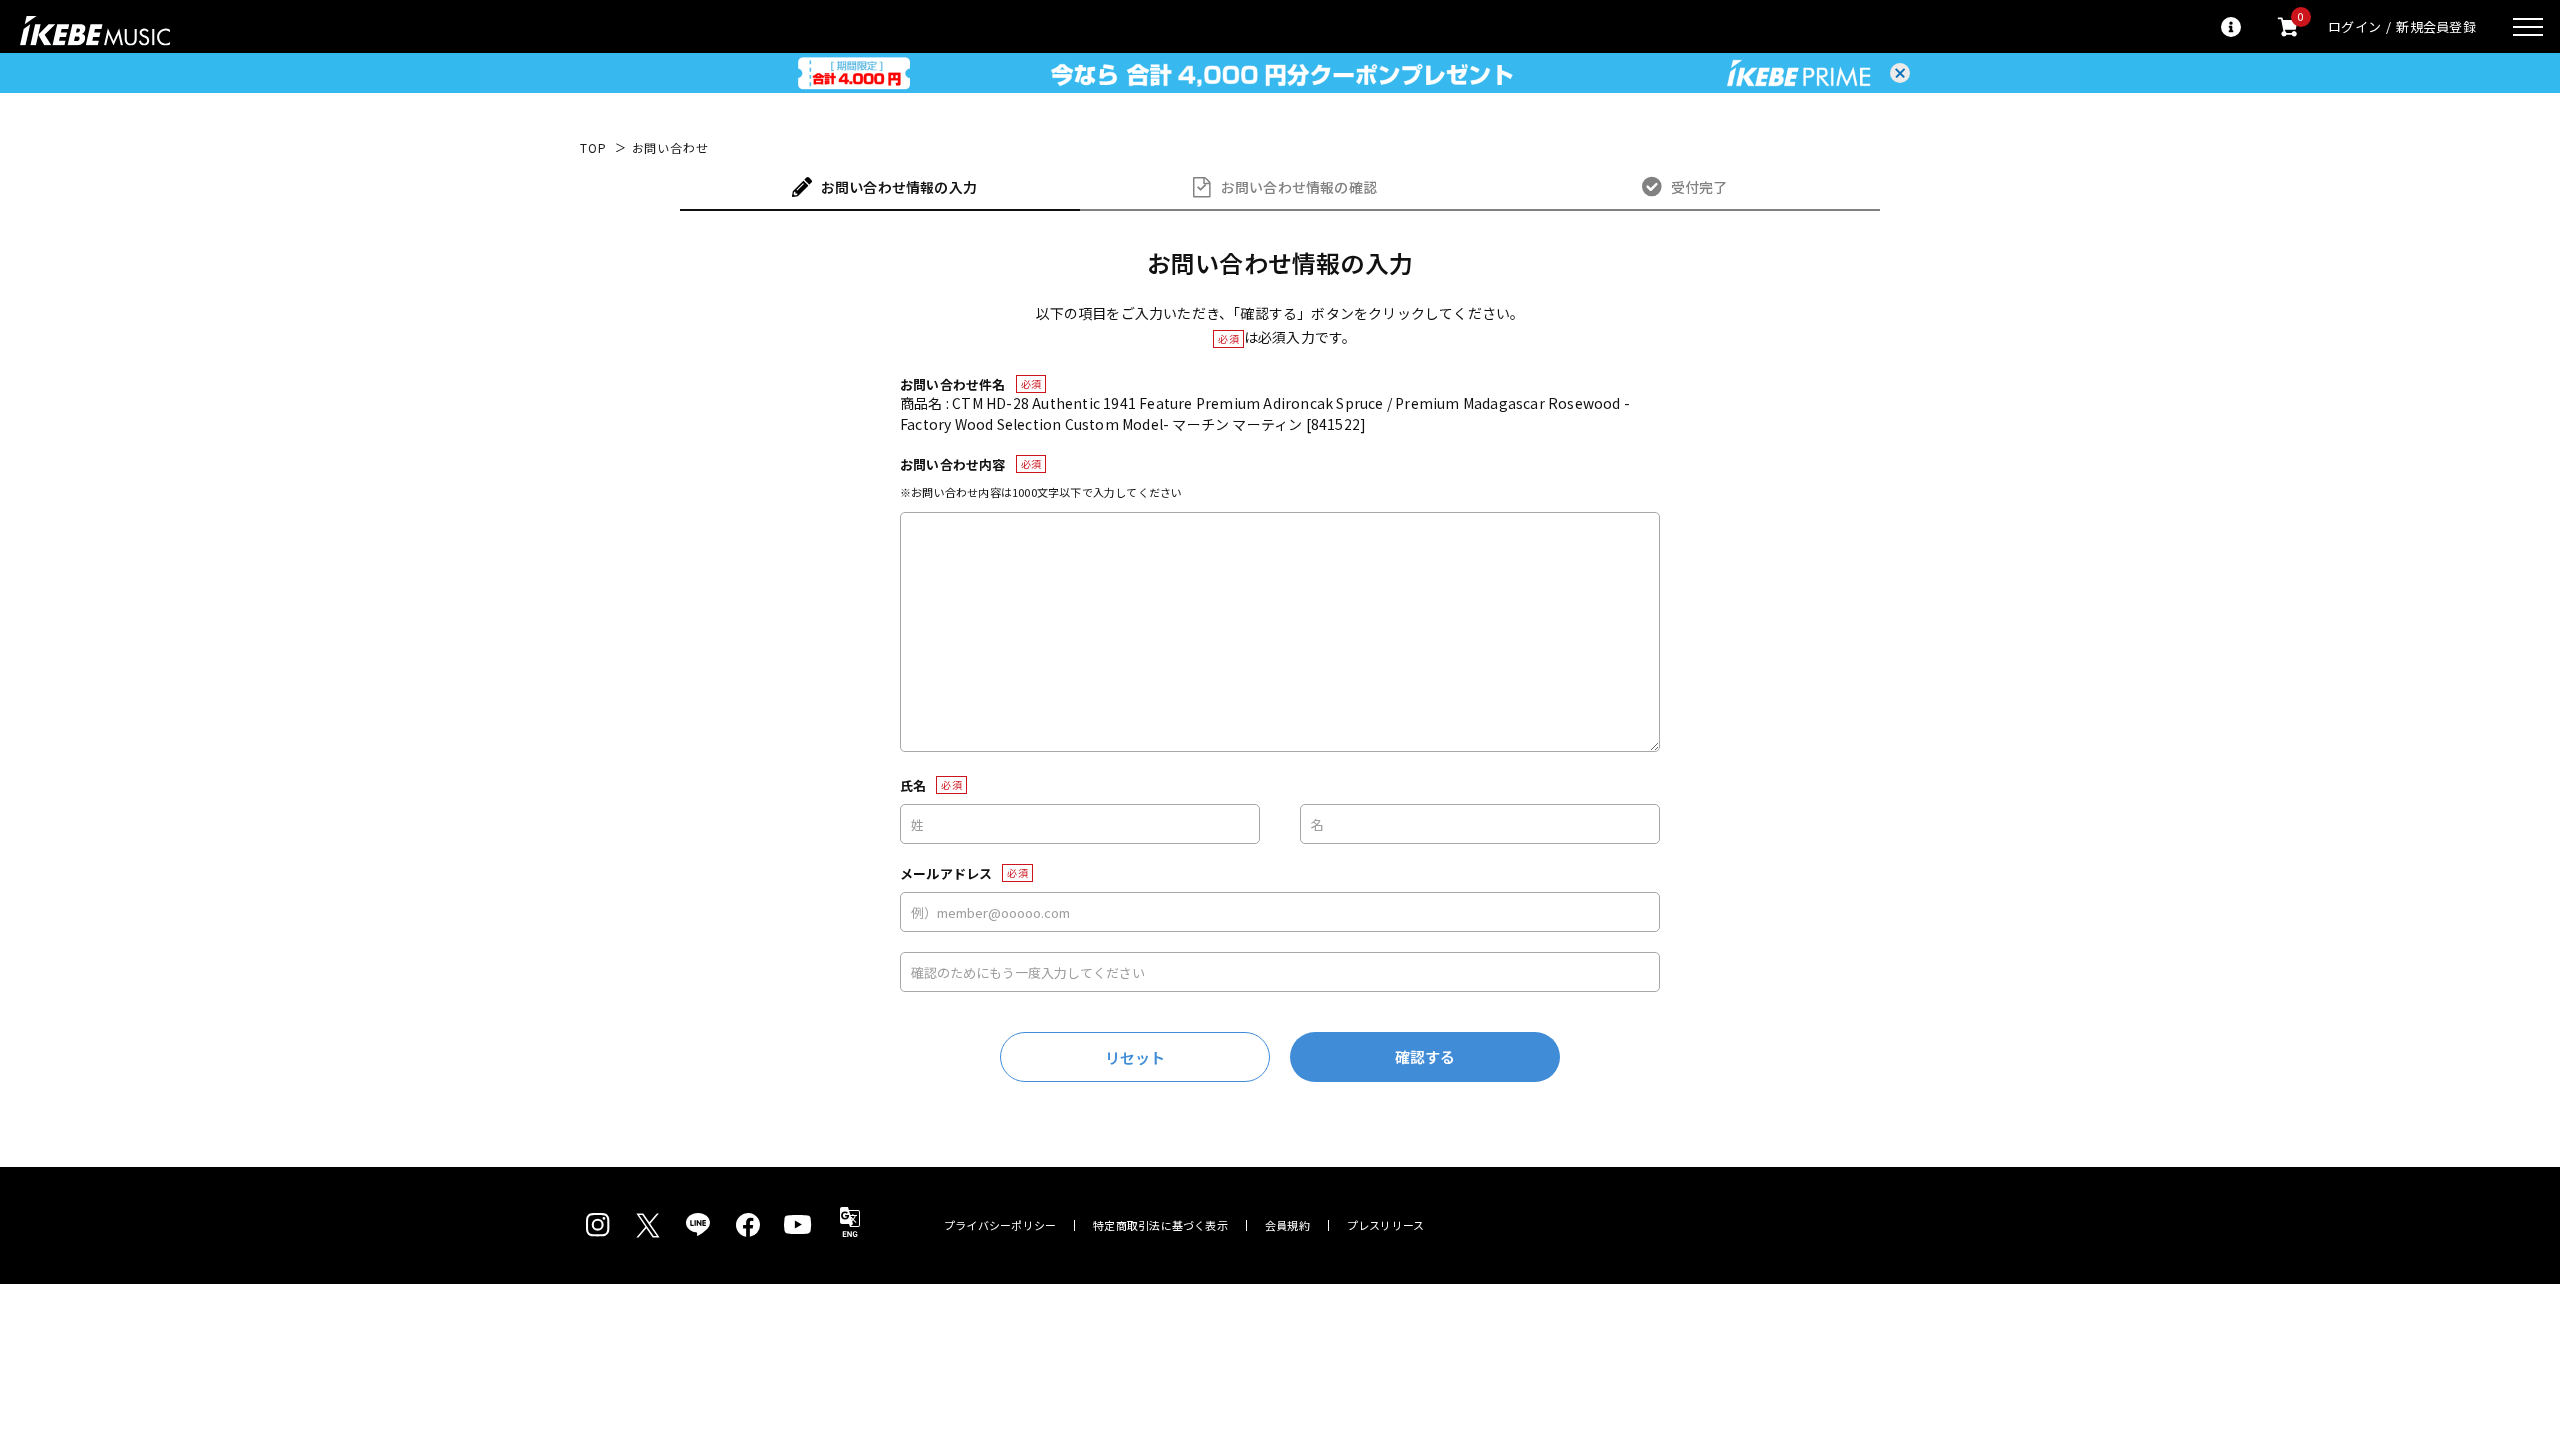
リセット (1135, 1057)
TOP (593, 148)
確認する (1425, 1056)
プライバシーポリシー (1000, 1225)
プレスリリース (1386, 1225)
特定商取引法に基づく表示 (1160, 1225)
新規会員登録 (2436, 26)
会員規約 (1287, 1225)
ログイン (2354, 26)
